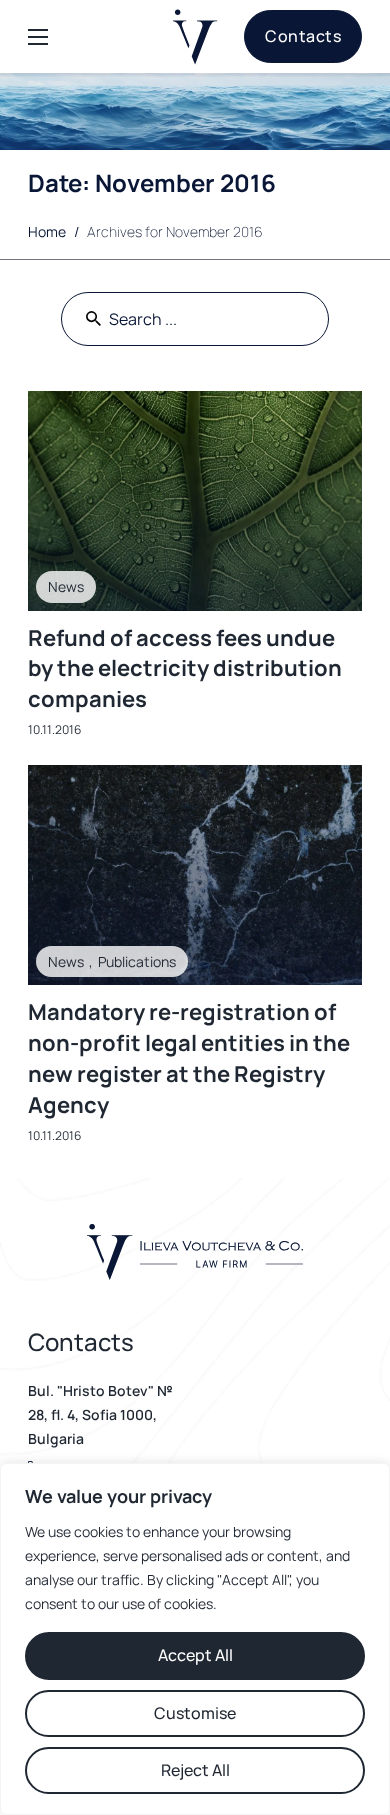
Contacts (303, 36)
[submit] (93, 318)
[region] (195, 1639)
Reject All (195, 1770)
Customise (195, 1713)
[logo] (195, 37)
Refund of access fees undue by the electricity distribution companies (185, 669)
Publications (137, 961)
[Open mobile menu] (38, 37)
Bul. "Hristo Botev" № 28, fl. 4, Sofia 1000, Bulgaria (100, 1414)
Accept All (195, 1655)
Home (47, 231)
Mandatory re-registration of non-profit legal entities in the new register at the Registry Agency (189, 1058)
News (66, 586)
